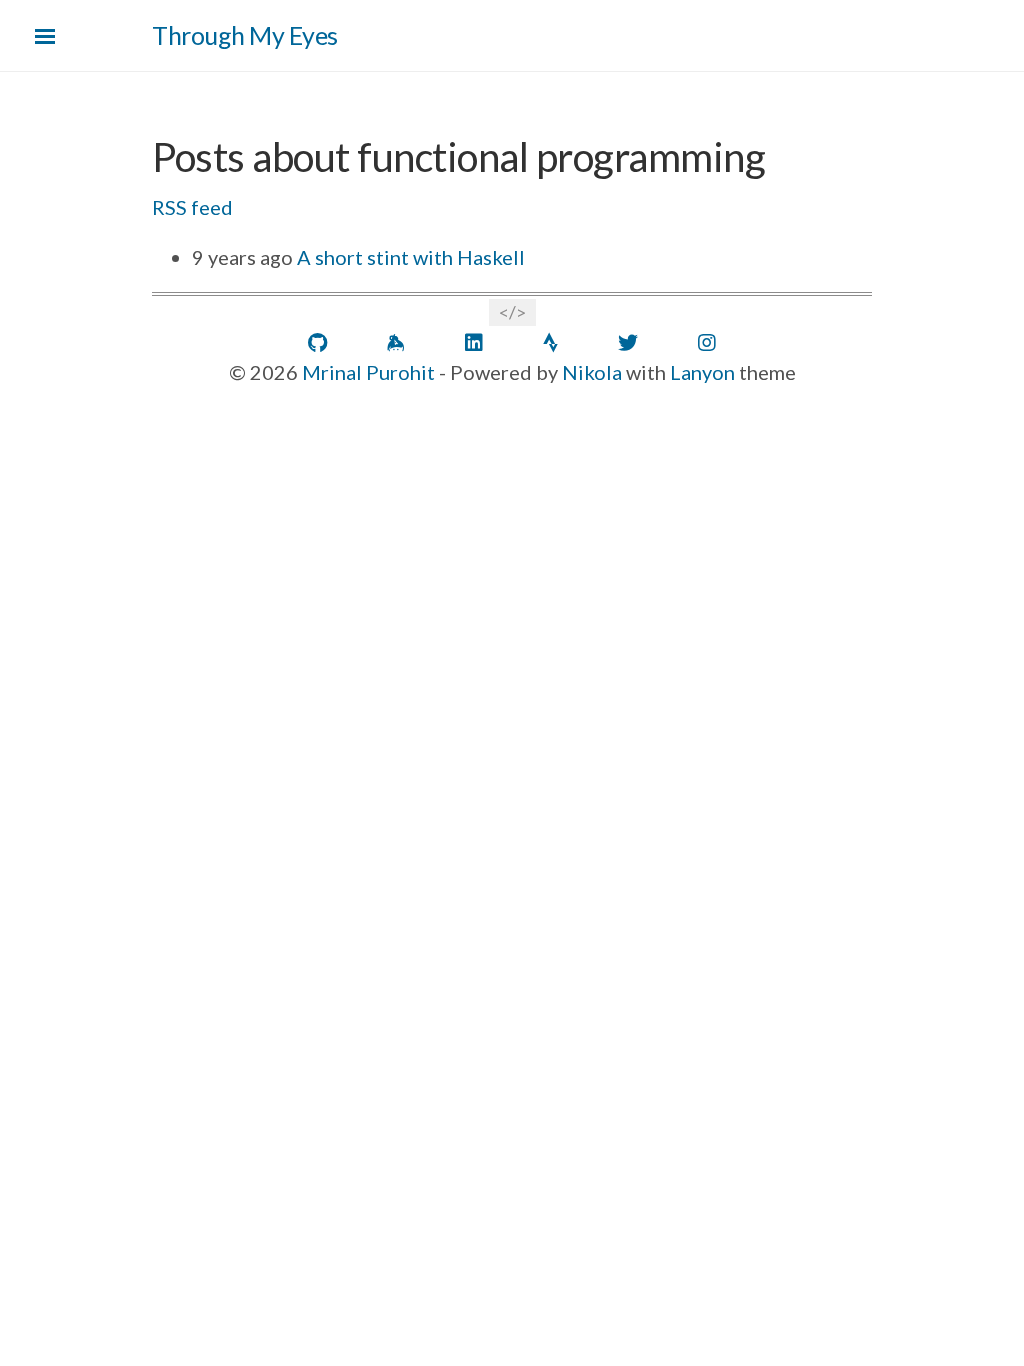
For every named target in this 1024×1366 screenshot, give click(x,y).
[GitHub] (317, 343)
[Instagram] (707, 343)
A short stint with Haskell (409, 257)
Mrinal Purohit (368, 372)
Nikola (592, 372)
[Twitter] (628, 343)
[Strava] (550, 343)
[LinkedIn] (474, 343)
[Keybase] (396, 343)
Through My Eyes (245, 35)
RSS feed (192, 207)
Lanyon (702, 372)
